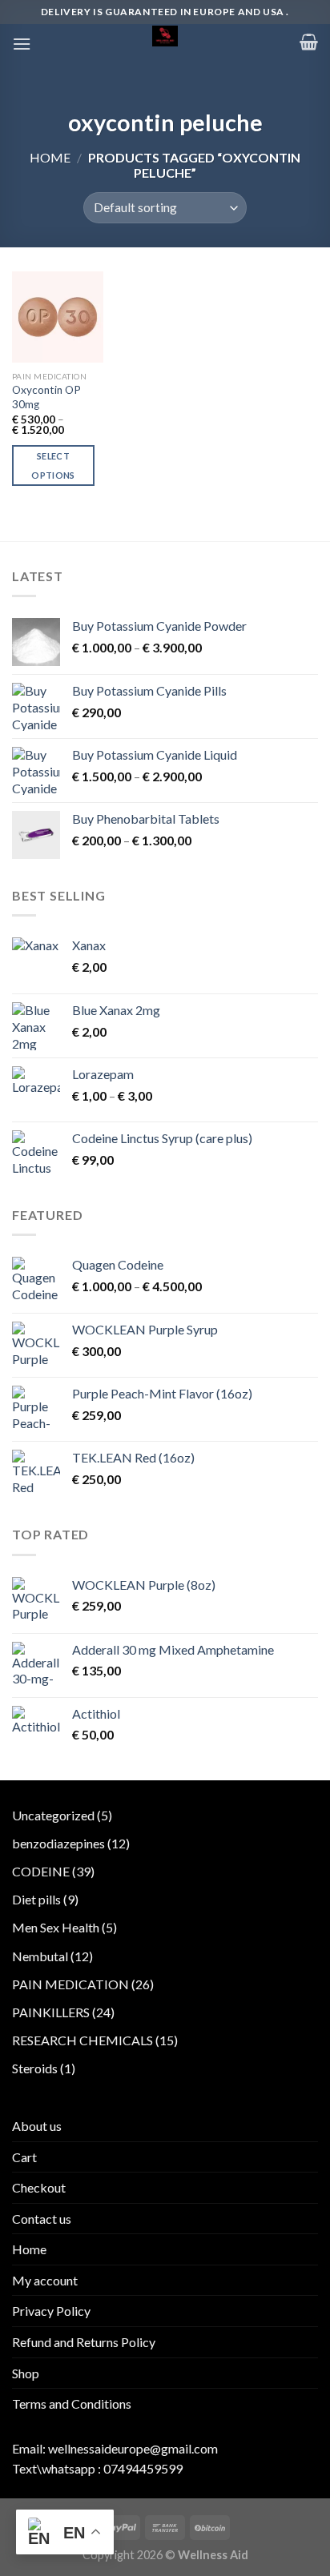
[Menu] (22, 44)
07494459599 (143, 2468)
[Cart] (309, 42)
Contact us (42, 2219)
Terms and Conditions (72, 2403)
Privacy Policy (51, 2311)
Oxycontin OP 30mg (46, 397)
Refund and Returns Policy (84, 2342)
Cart (24, 2157)
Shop (26, 2373)
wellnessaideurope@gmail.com (133, 2448)
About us (37, 2126)
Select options (53, 465)
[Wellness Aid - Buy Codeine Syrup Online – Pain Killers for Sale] (165, 36)
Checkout (39, 2187)
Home (50, 157)
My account (45, 2280)
